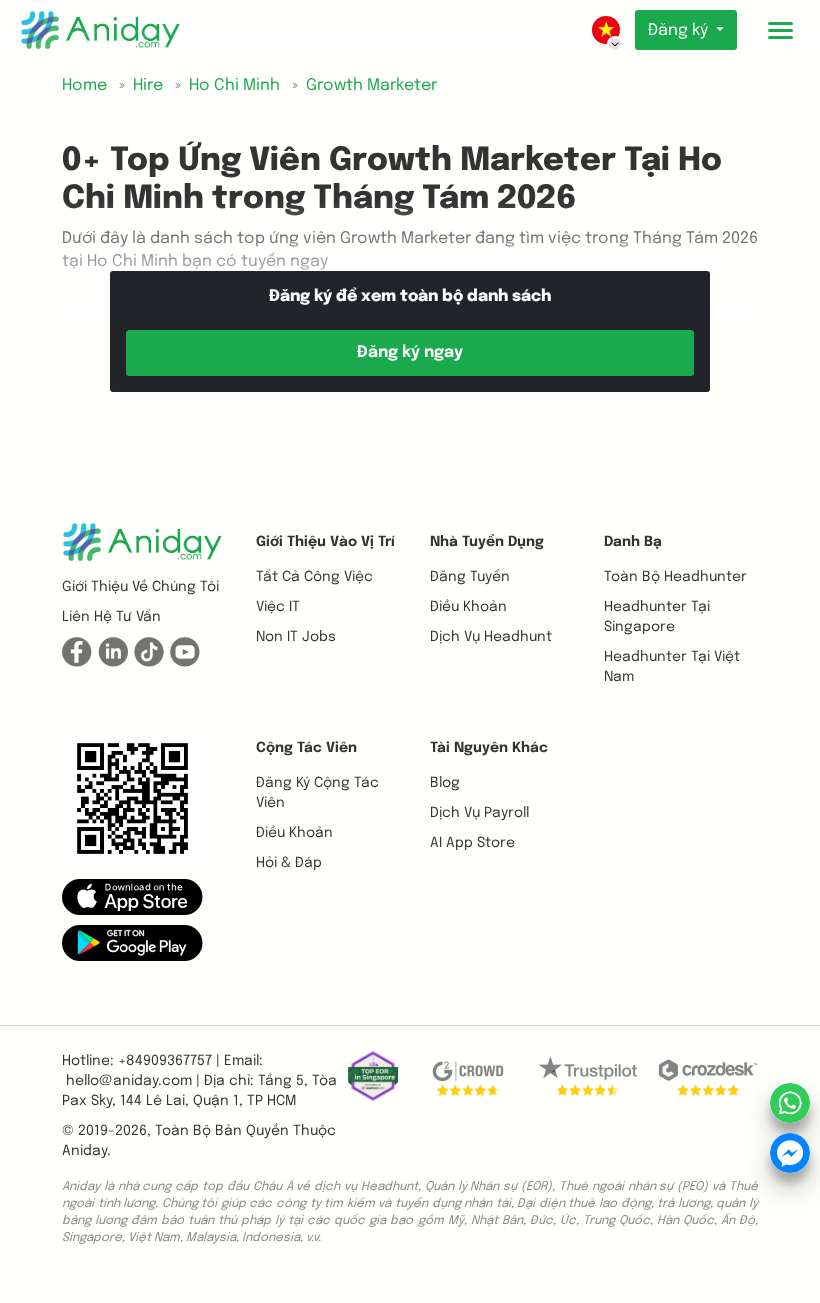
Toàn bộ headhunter (675, 577)
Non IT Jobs (296, 637)
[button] (132, 896)
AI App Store (472, 843)
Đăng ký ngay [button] (410, 352)
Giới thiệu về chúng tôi (140, 587)
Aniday (84, 1151)
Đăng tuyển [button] (470, 577)
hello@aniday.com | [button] (133, 1081)
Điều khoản (468, 607)
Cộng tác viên (306, 748)
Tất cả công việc (314, 577)
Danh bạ (633, 542)
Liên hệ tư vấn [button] (111, 617)
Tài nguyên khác (489, 748)
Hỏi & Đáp (289, 863)
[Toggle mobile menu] (780, 30)
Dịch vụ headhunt (491, 637)
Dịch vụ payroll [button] (479, 813)
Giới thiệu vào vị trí (325, 542)
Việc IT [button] (278, 607)
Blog (445, 783)
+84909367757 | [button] (169, 1061)
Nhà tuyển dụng (487, 542)
